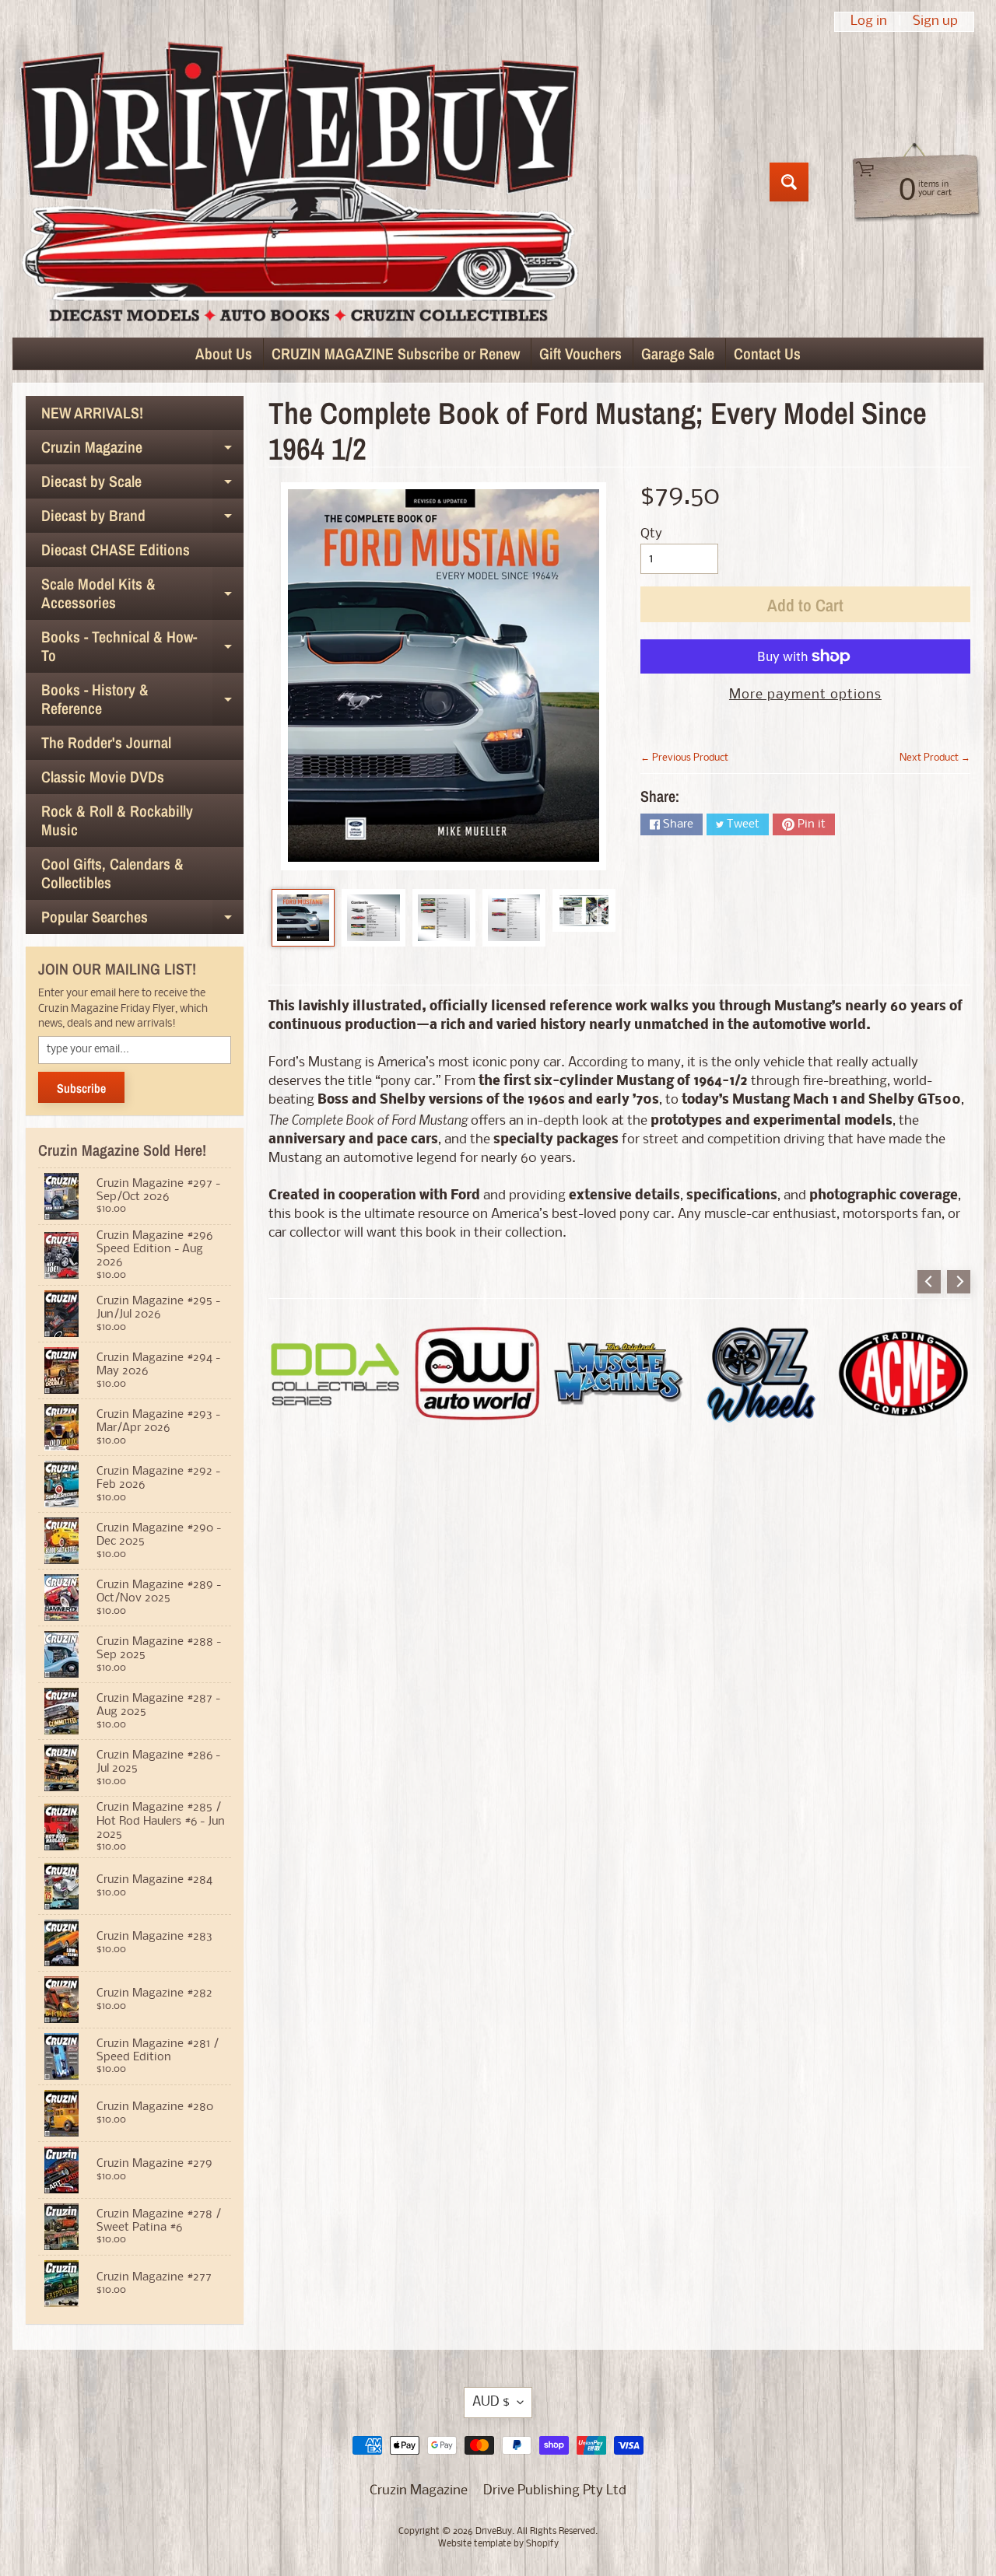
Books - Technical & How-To (142, 647)
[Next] (959, 1282)
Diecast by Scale (142, 485)
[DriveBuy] (298, 182)
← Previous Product (684, 758)
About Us (224, 353)
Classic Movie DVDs (103, 777)
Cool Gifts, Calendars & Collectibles (112, 873)
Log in (869, 22)
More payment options (805, 695)
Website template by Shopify (498, 2544)
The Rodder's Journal (106, 742)
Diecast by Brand (142, 519)
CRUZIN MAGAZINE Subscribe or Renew (396, 353)
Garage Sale (678, 353)
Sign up (935, 22)
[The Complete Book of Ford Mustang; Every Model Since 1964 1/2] (303, 918)
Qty (651, 534)
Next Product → (935, 758)
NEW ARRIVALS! (92, 413)
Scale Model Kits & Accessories (142, 594)
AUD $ (491, 2402)
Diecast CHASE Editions (116, 549)
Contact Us (767, 353)
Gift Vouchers (580, 353)
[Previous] (929, 1282)
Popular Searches (142, 920)
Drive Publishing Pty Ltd (555, 2491)
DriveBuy (494, 2532)
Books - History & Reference (142, 700)
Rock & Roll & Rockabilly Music (117, 820)
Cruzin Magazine (142, 450)
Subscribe (81, 1088)
